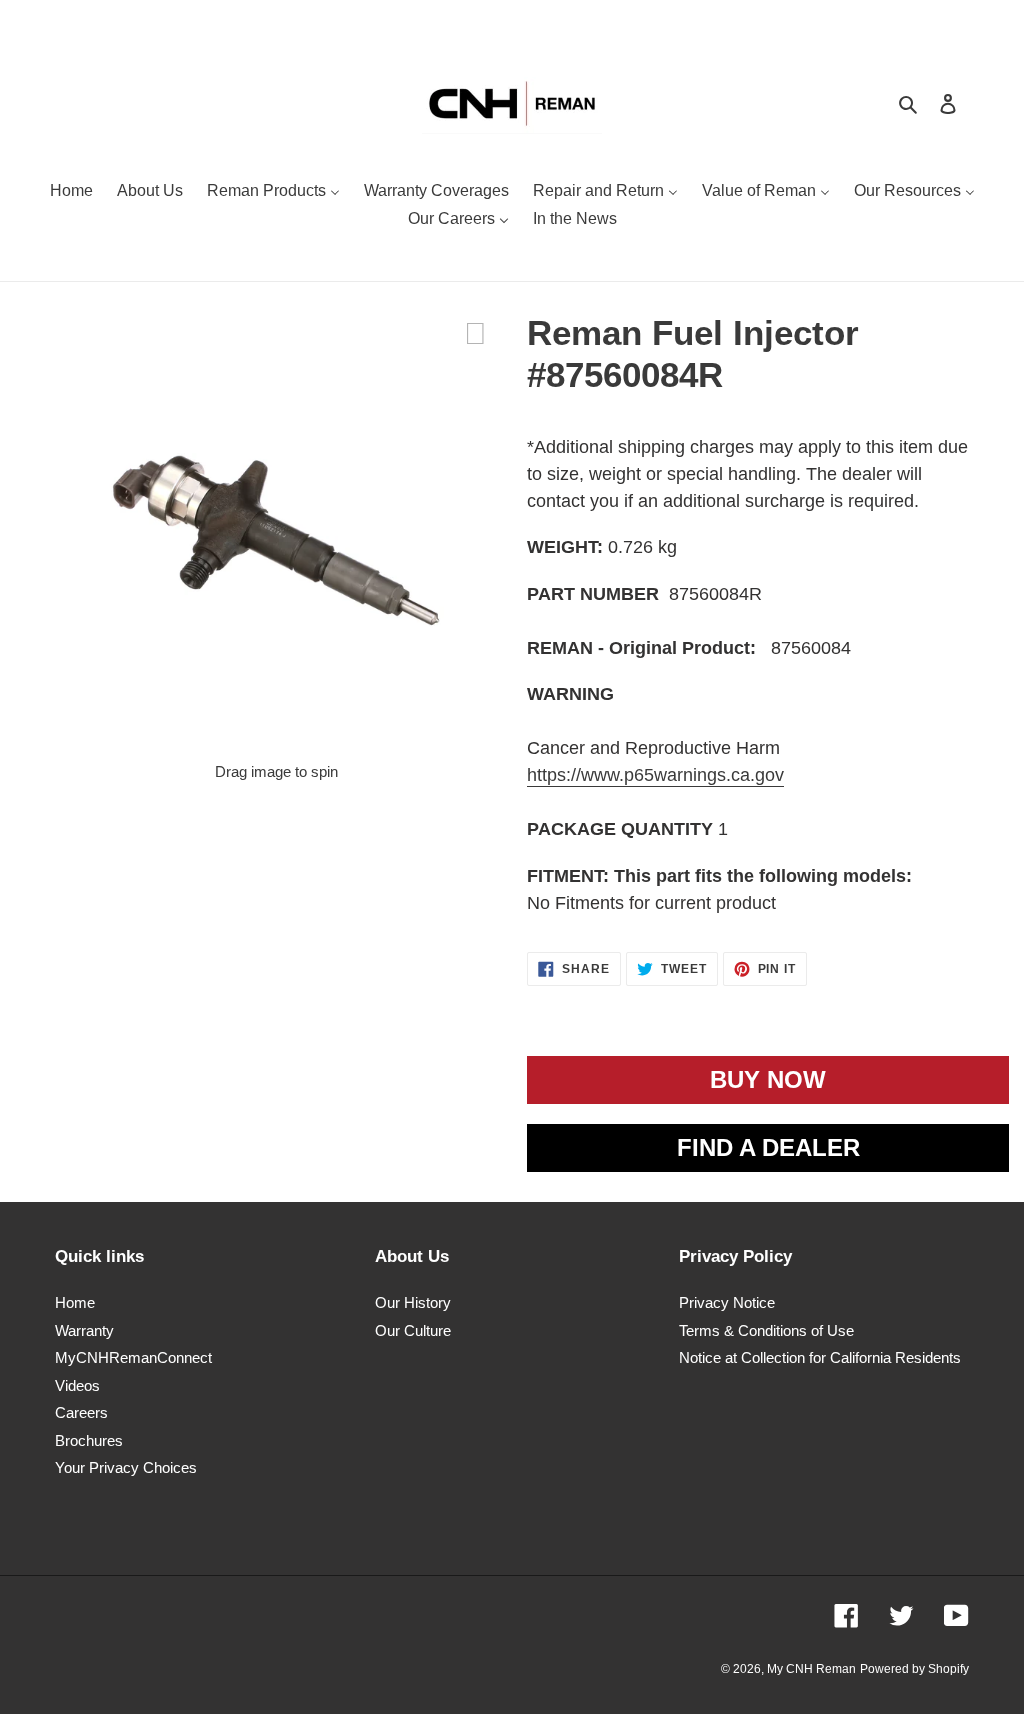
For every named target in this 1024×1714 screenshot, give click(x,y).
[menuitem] (71, 193)
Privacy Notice (727, 1302)
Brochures (89, 1440)
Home (75, 1302)
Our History (413, 1302)
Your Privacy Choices (126, 1467)
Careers (81, 1412)
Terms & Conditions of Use (766, 1330)
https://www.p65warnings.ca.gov (655, 775)
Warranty (84, 1330)
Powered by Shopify (914, 1669)
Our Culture (413, 1330)
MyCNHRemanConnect (133, 1357)
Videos (77, 1385)
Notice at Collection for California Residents (820, 1357)
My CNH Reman (811, 1669)
